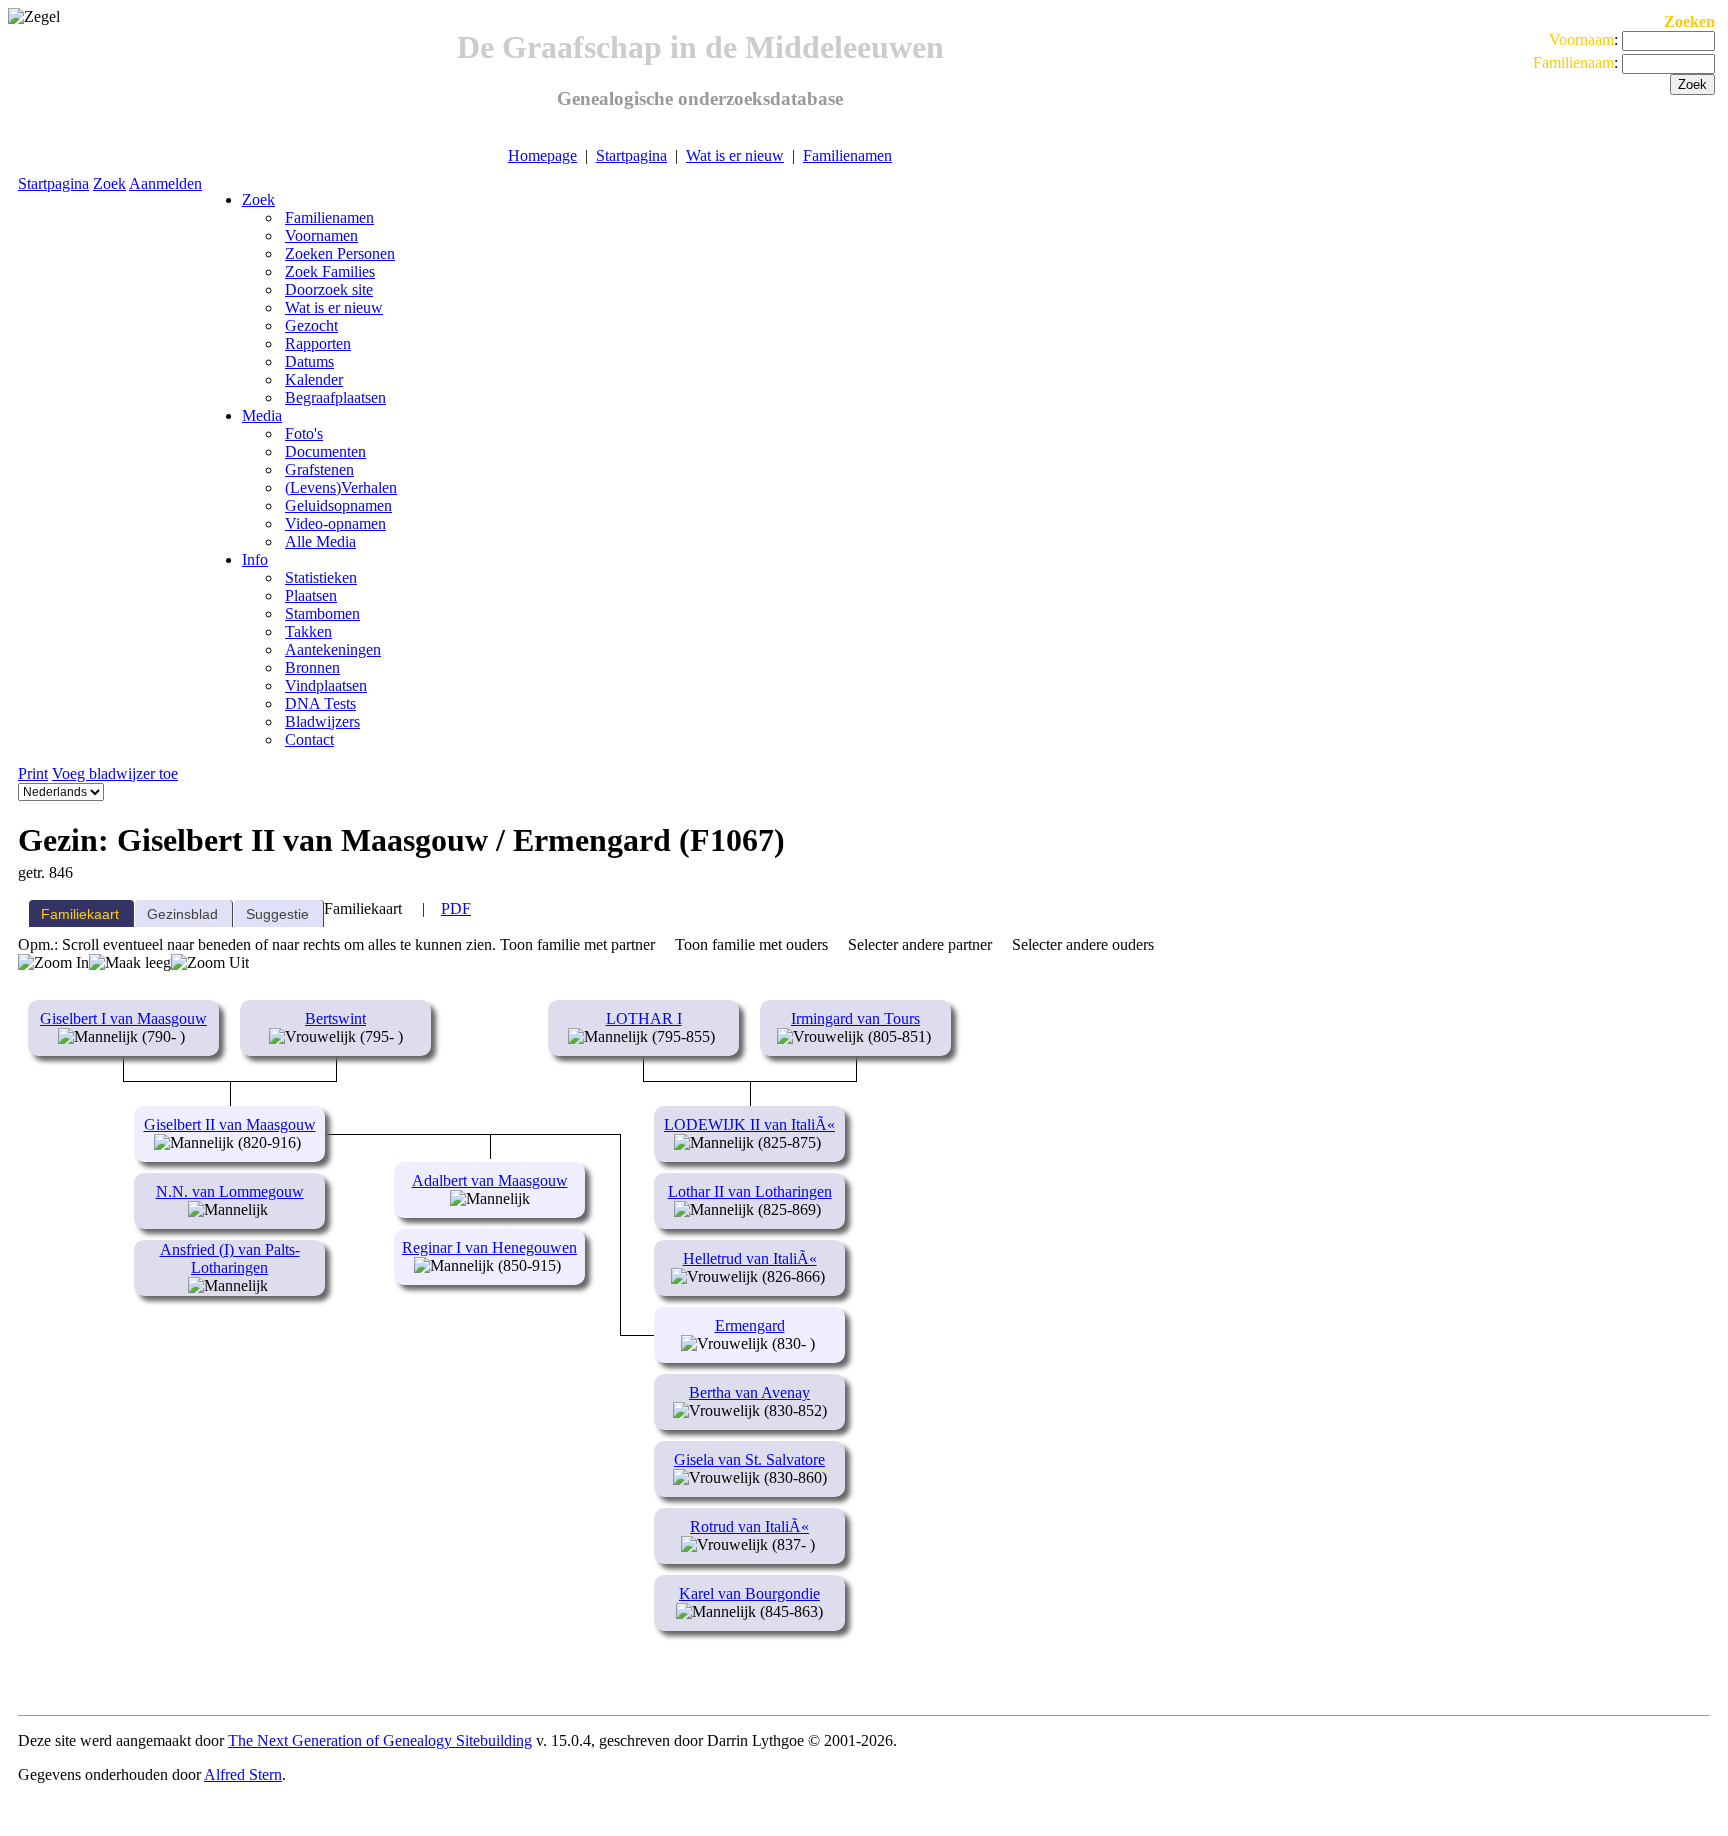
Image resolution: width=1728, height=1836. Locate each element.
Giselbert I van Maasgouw (123, 1018)
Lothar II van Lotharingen (750, 1191)
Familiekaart (80, 914)
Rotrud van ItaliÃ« (749, 1526)
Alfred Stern (243, 1774)
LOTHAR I (644, 1018)
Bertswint (335, 1018)
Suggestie (277, 914)
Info (255, 559)
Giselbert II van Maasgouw (230, 1124)
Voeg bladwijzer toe (115, 773)
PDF (456, 908)
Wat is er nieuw (735, 155)
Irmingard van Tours (855, 1018)
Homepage (542, 155)
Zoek (109, 183)
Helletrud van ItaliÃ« (750, 1258)
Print (33, 773)
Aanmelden (165, 183)
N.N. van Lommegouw (230, 1191)
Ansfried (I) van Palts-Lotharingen (230, 1258)
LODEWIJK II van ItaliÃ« (749, 1124)
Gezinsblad (182, 914)
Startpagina (631, 155)
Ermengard (750, 1325)
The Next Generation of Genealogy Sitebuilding (380, 1740)
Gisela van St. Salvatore (749, 1459)
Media (262, 415)
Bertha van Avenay (749, 1392)
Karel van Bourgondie (749, 1593)
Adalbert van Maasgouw (490, 1180)
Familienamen (847, 155)
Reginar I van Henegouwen (489, 1247)
